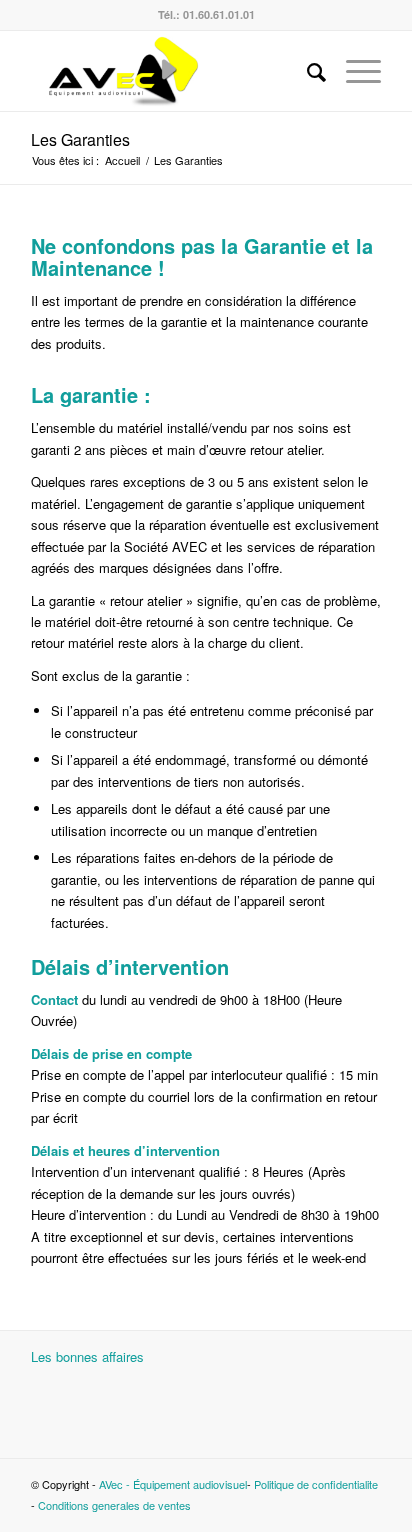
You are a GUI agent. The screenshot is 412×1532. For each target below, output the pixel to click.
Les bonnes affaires (87, 1356)
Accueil (122, 160)
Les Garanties (80, 139)
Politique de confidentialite (316, 1484)
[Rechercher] (306, 71)
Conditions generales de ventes (114, 1505)
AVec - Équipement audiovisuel (173, 1484)
